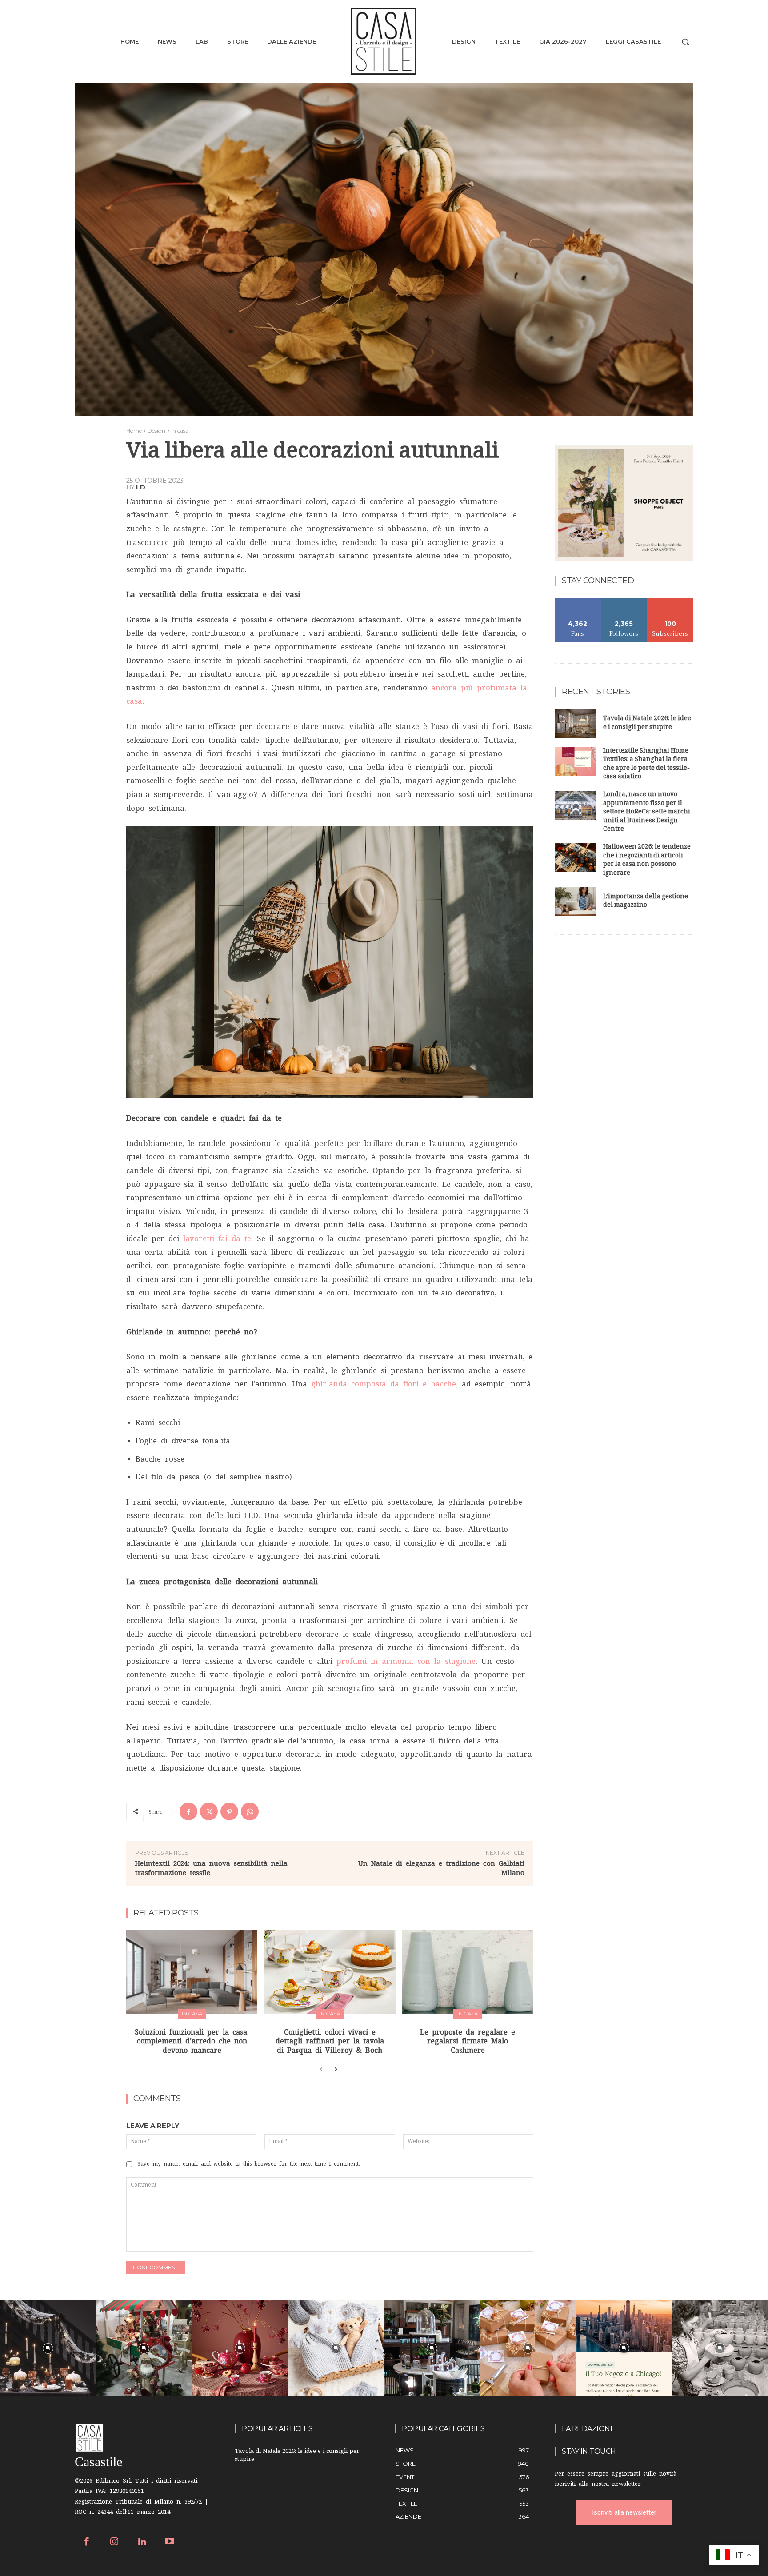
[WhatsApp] (250, 1811)
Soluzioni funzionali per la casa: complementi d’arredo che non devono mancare (192, 2041)
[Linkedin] (142, 2542)
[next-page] (335, 2070)
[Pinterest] (229, 1811)
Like (578, 601)
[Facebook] (188, 1811)
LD (141, 487)
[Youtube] (170, 2542)
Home (134, 431)
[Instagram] (114, 2542)
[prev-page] (321, 2070)
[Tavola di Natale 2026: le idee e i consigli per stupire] (576, 724)
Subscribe (670, 601)
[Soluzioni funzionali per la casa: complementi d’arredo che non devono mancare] (192, 1972)
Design (156, 431)
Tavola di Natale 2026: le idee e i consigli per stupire (647, 723)
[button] (685, 42)
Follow (624, 601)
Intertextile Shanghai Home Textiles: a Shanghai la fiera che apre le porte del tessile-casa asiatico (646, 765)
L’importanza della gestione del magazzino (646, 902)
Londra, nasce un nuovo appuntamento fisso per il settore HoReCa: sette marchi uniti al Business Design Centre (647, 812)
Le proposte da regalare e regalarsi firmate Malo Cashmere (468, 2041)
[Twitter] (209, 1811)
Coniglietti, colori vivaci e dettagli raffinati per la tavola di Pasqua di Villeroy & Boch (330, 2041)
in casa (180, 431)
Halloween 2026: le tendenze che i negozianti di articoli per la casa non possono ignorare (647, 861)
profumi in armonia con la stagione (406, 1661)
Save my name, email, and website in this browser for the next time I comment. (249, 2164)
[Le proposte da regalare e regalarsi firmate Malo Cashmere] (468, 1972)
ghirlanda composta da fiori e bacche (384, 1384)
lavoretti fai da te (217, 1238)
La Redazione (588, 2429)
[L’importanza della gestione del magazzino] (576, 901)
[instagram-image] (48, 2348)
